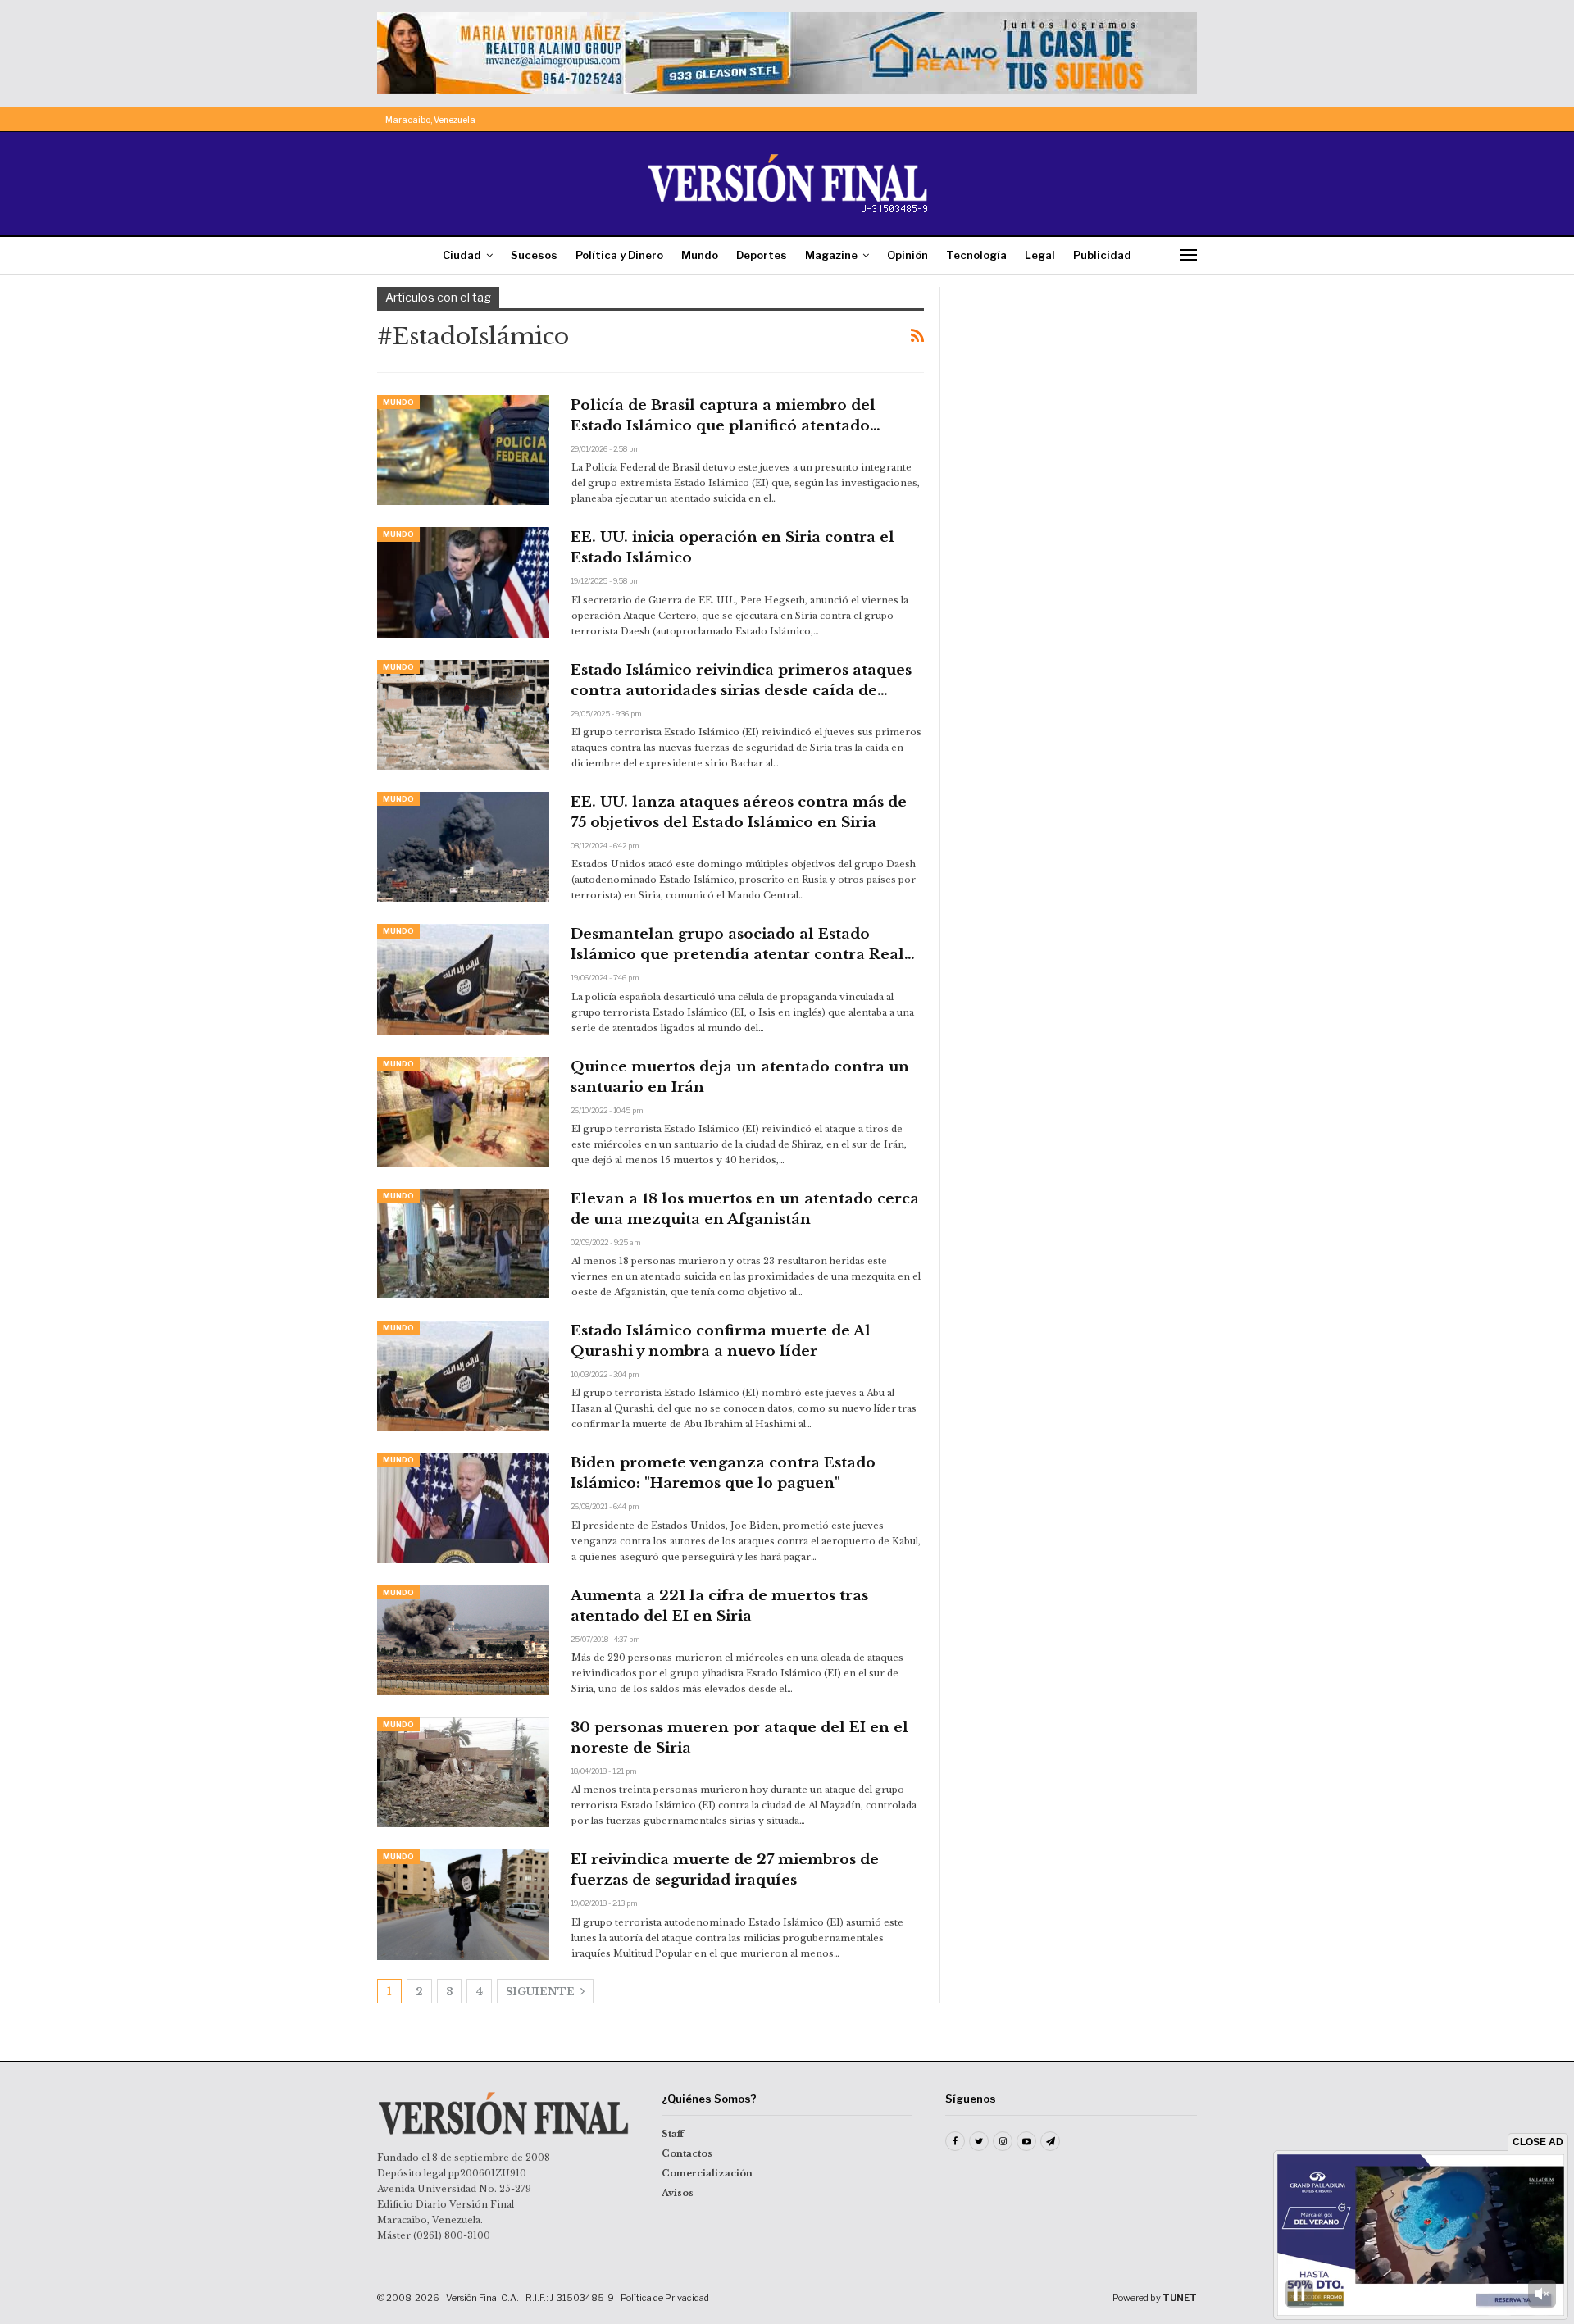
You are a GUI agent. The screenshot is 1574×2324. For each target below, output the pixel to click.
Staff (673, 2134)
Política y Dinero (619, 255)
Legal (1040, 255)
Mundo (700, 255)
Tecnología (976, 255)
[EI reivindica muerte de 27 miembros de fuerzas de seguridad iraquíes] (463, 1904)
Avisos (678, 2193)
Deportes (762, 255)
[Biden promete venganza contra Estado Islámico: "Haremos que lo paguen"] (463, 1508)
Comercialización (707, 2173)
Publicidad (1102, 255)
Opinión (908, 255)
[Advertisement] (1080, 389)
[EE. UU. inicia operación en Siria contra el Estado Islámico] (463, 582)
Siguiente (541, 1992)
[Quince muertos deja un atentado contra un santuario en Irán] (463, 1112)
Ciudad (462, 255)
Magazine (831, 255)
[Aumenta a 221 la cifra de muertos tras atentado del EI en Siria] (463, 1640)
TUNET (1180, 2298)
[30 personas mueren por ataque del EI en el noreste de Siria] (463, 1772)
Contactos (687, 2153)
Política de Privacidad (665, 2298)
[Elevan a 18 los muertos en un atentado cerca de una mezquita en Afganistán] (463, 1244)
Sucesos (534, 255)
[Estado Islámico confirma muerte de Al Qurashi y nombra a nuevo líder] (463, 1376)
